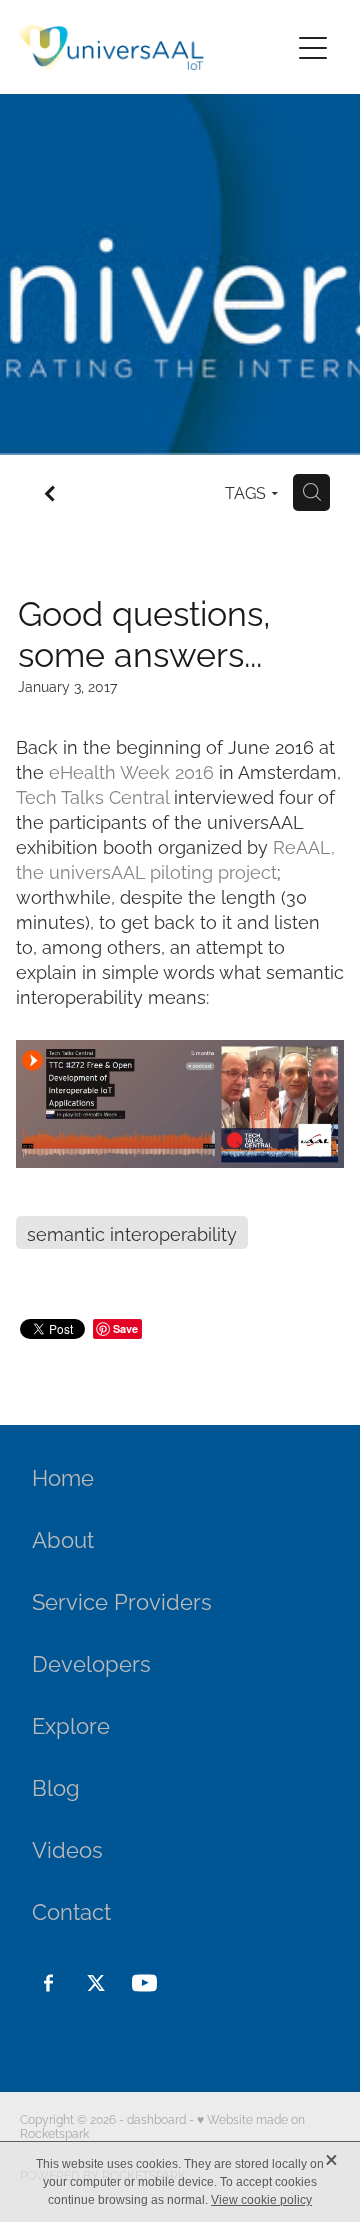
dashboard (156, 2118)
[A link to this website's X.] (96, 1982)
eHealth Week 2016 (131, 770)
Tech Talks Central (92, 795)
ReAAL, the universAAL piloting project (175, 858)
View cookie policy (261, 2200)
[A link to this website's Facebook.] (48, 1982)
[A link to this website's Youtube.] (144, 1982)
